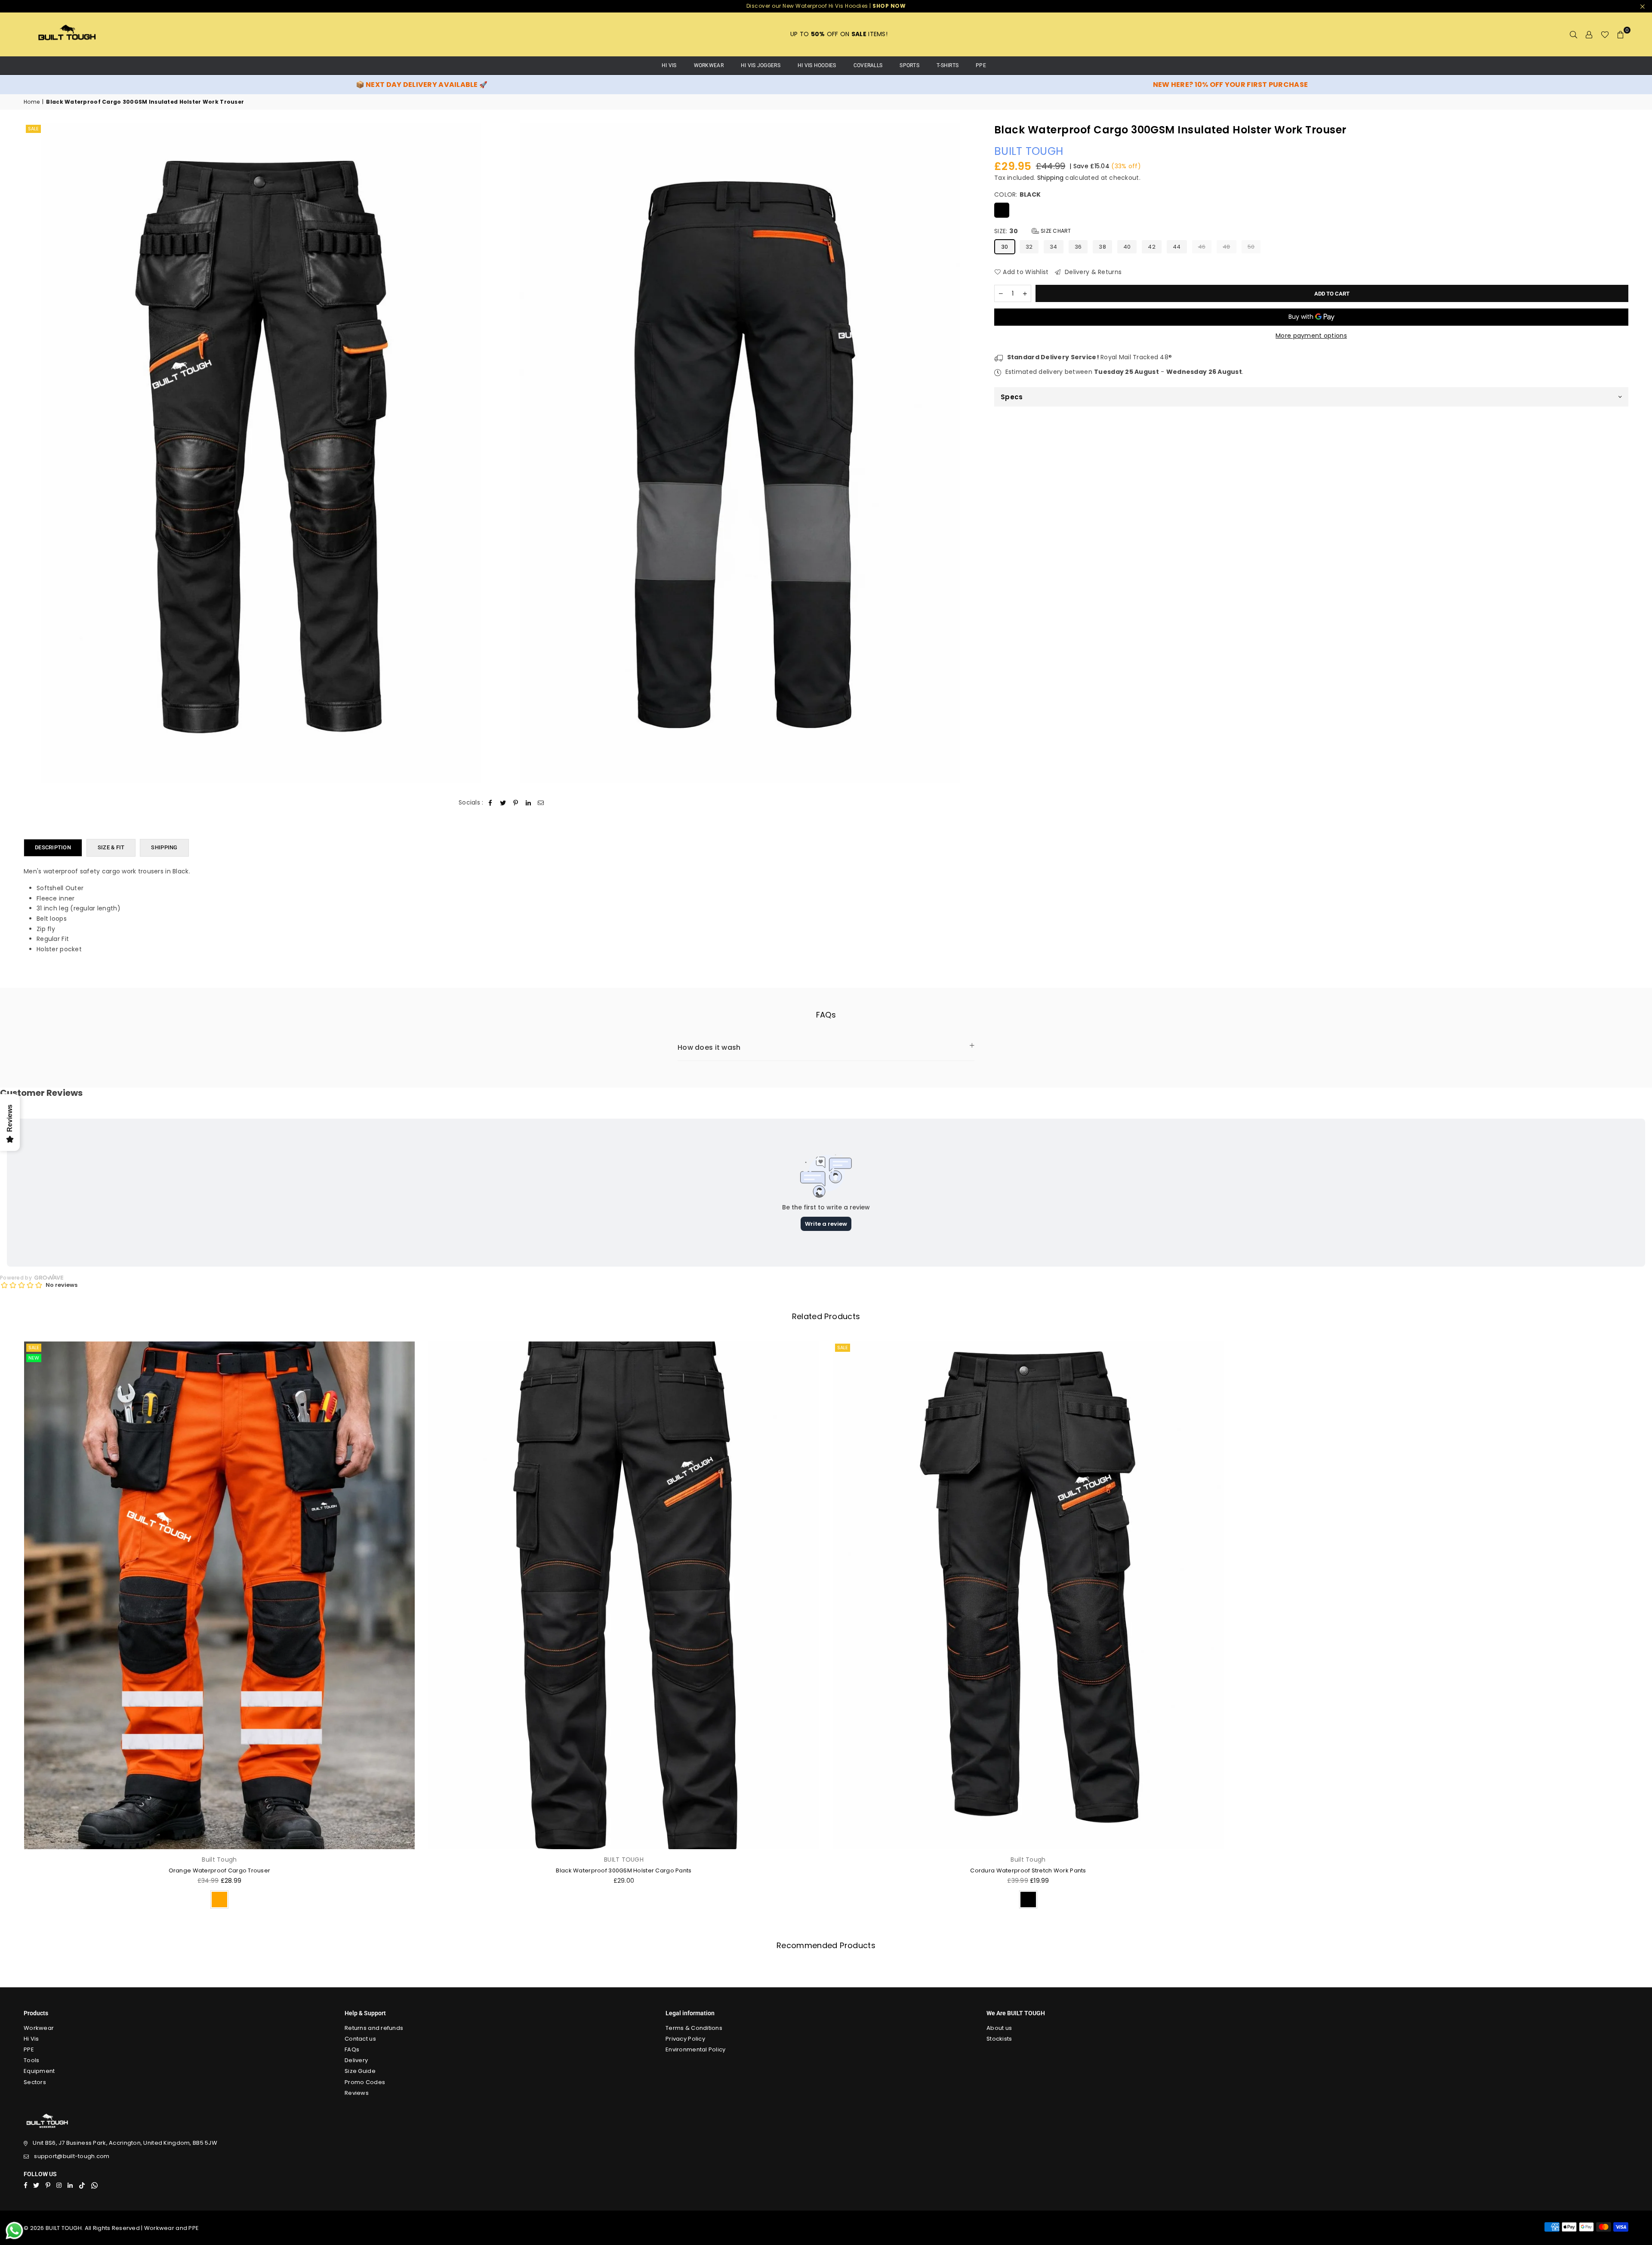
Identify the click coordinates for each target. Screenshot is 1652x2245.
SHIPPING (164, 847)
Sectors (35, 2082)
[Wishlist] (1605, 34)
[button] (1621, 34)
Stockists (999, 2039)
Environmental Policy (696, 2049)
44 (1177, 246)
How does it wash (709, 1047)
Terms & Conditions (694, 2028)
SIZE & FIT (111, 847)
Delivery (356, 2060)
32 (1029, 246)
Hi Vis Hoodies (817, 65)
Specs (1012, 397)
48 (1227, 246)
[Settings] (1589, 34)
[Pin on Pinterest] (516, 803)
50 (1251, 246)
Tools (31, 2060)
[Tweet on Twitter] (503, 803)
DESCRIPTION (53, 847)
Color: (1017, 195)
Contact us (360, 2039)
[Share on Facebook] (491, 803)
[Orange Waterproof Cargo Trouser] (219, 1595)
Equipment (39, 2071)
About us (999, 2028)
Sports (909, 65)
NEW (34, 1358)
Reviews (357, 2093)
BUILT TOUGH (1029, 151)
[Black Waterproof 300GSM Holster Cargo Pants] (624, 1595)
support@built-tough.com (72, 2156)
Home (32, 102)
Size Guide (360, 2071)
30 (1005, 246)
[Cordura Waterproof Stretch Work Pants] (1028, 1595)
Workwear (709, 65)
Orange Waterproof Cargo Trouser (220, 1870)
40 (1127, 246)
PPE (981, 65)
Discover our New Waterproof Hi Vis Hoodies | (826, 6)
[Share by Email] (541, 803)
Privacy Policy (685, 2039)
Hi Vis (31, 2039)
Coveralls (868, 65)
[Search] (1574, 34)
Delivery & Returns (1092, 272)
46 (1202, 246)
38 (1102, 246)
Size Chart (1055, 231)
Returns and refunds (374, 2028)
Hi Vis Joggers (761, 65)
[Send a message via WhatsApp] (14, 2231)
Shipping (1050, 177)
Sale (33, 129)
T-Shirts (948, 65)
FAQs (352, 2049)
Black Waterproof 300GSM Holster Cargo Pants (624, 1870)
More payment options (1311, 336)
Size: (1033, 231)
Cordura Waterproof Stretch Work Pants (1028, 1870)
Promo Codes (365, 2082)
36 (1078, 246)
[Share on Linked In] (529, 803)
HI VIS (669, 65)
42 (1152, 246)
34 (1054, 246)
